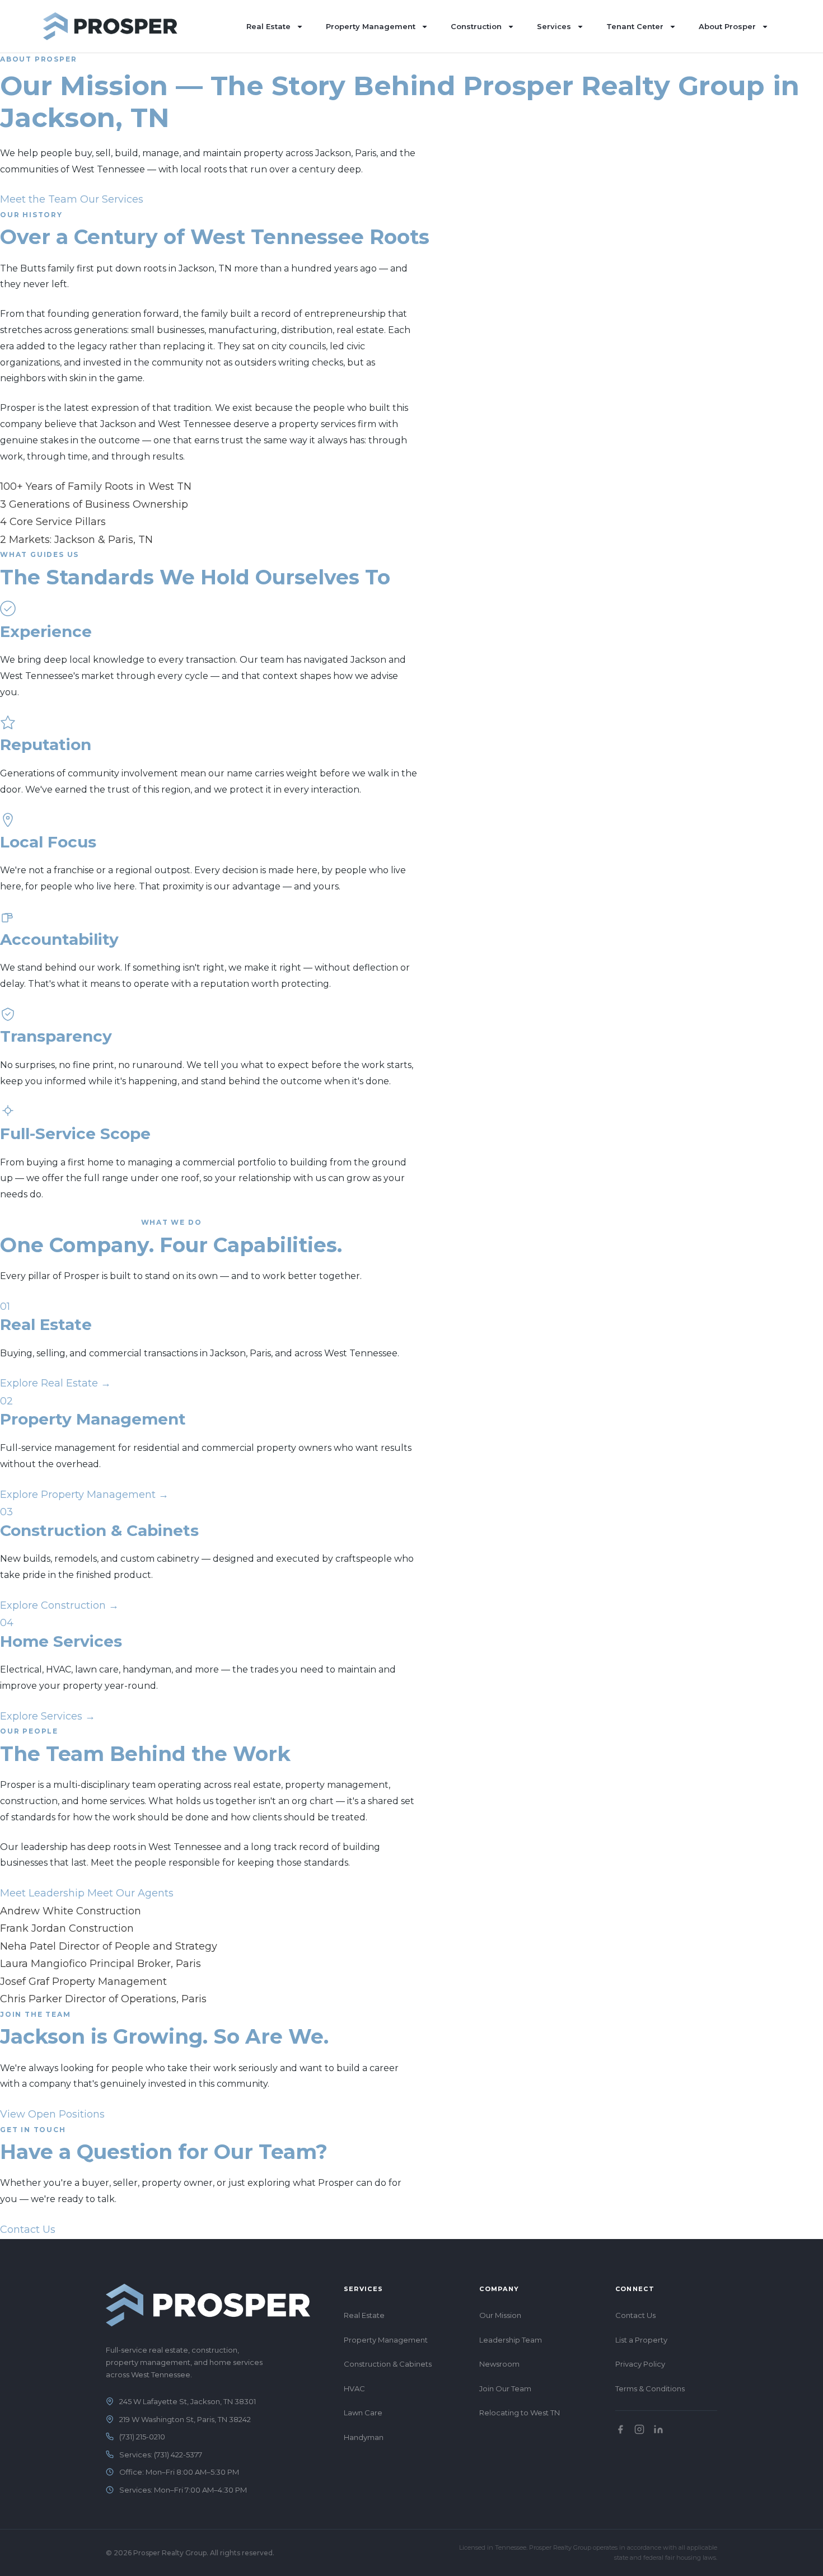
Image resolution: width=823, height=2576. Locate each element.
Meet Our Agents (130, 1893)
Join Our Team (505, 2388)
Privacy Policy (640, 2364)
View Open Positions (52, 2114)
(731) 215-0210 (142, 2437)
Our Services (112, 199)
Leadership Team (511, 2340)
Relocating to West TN (520, 2413)
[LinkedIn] (658, 2429)
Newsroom (499, 2364)
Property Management (371, 26)
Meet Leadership (42, 1893)
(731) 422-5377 (178, 2455)
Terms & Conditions (650, 2388)
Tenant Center (635, 26)
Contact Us (28, 2230)
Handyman (364, 2437)
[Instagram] (639, 2429)
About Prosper (727, 26)
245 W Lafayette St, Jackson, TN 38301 (188, 2401)
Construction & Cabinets (388, 2364)
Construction (476, 26)
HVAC (354, 2388)
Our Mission (500, 2315)
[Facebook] (620, 2429)
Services (554, 26)
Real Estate (268, 26)
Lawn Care (363, 2413)
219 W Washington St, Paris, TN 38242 (185, 2419)
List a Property (641, 2340)
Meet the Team (39, 199)
